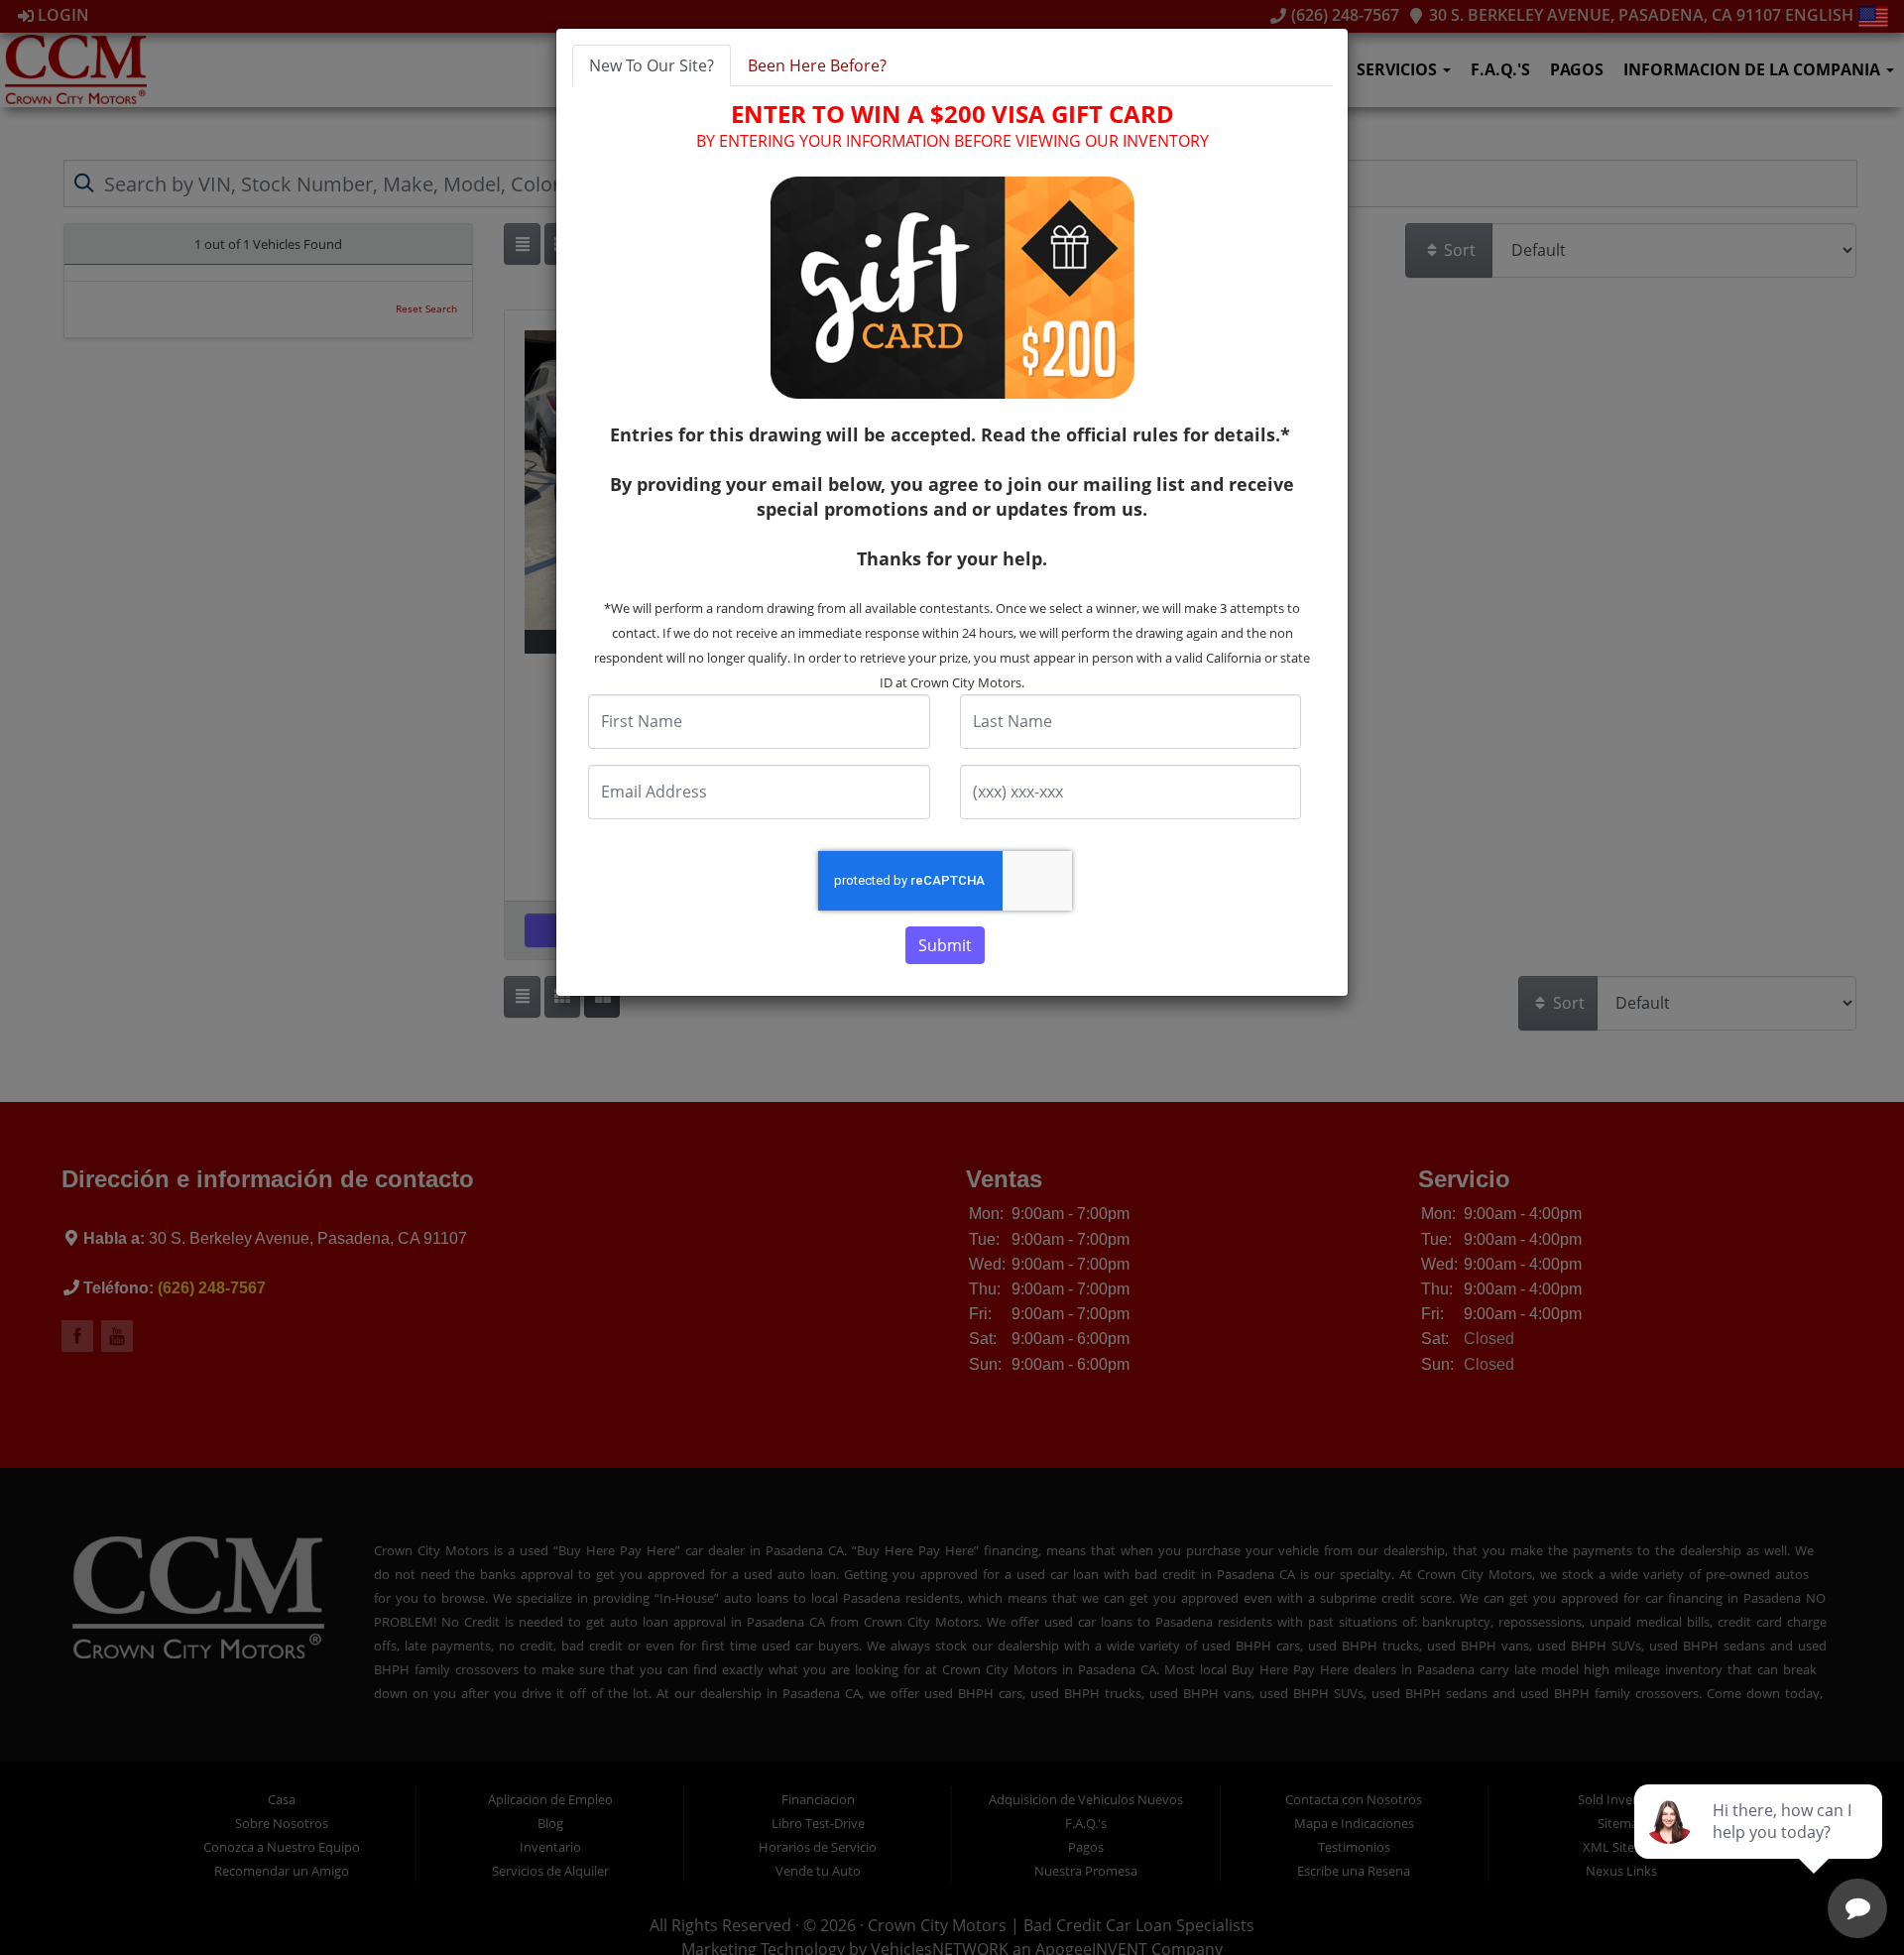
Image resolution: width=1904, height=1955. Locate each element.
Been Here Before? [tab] (817, 65)
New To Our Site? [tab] (652, 65)
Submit (945, 945)
